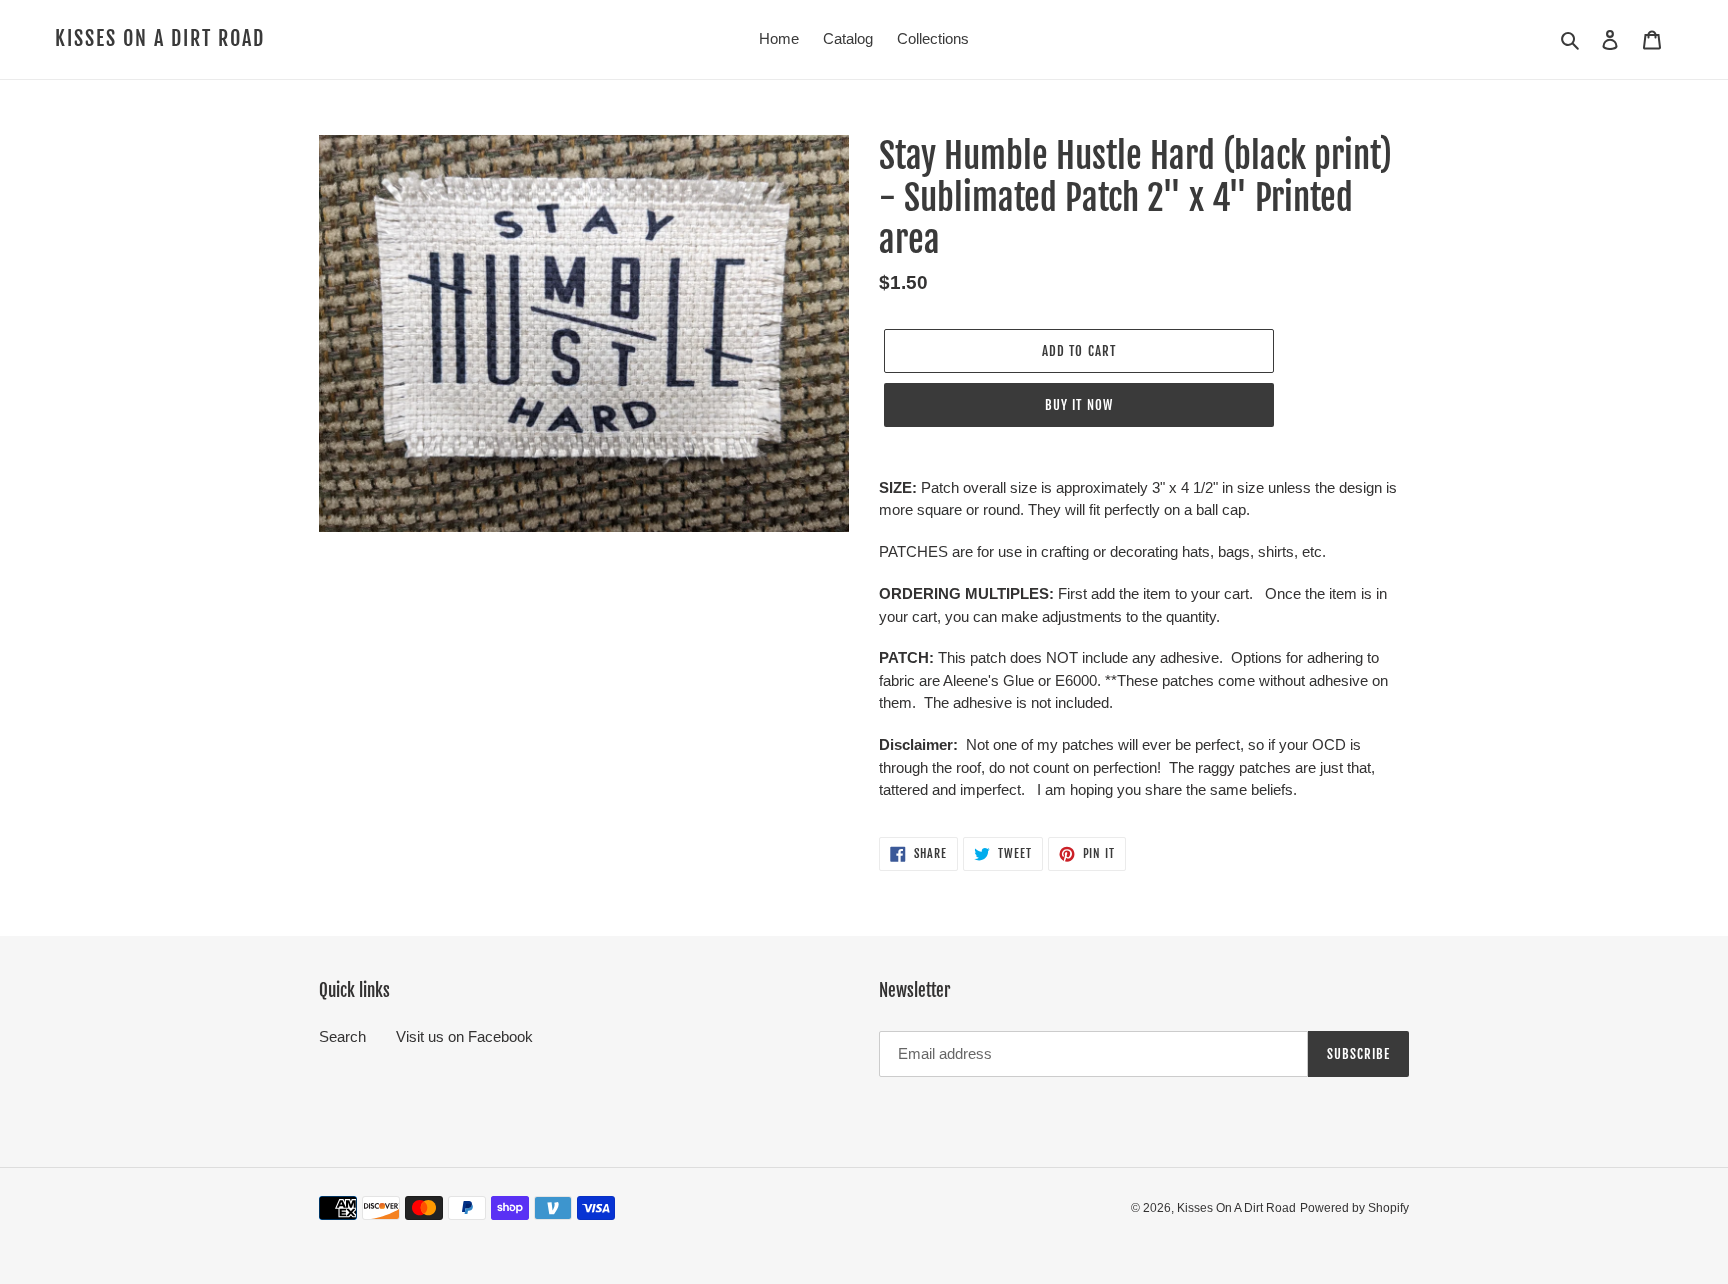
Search (342, 1036)
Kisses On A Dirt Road (160, 39)
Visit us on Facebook (464, 1036)
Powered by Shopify (1354, 1208)
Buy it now (1078, 405)
